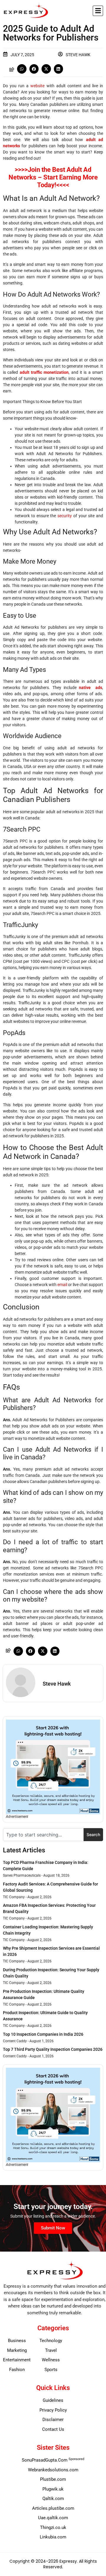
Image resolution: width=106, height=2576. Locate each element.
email (62, 1285)
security (65, 516)
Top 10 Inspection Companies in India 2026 (43, 2034)
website (37, 86)
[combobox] (43, 1835)
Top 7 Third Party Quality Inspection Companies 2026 (53, 2049)
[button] (98, 11)
